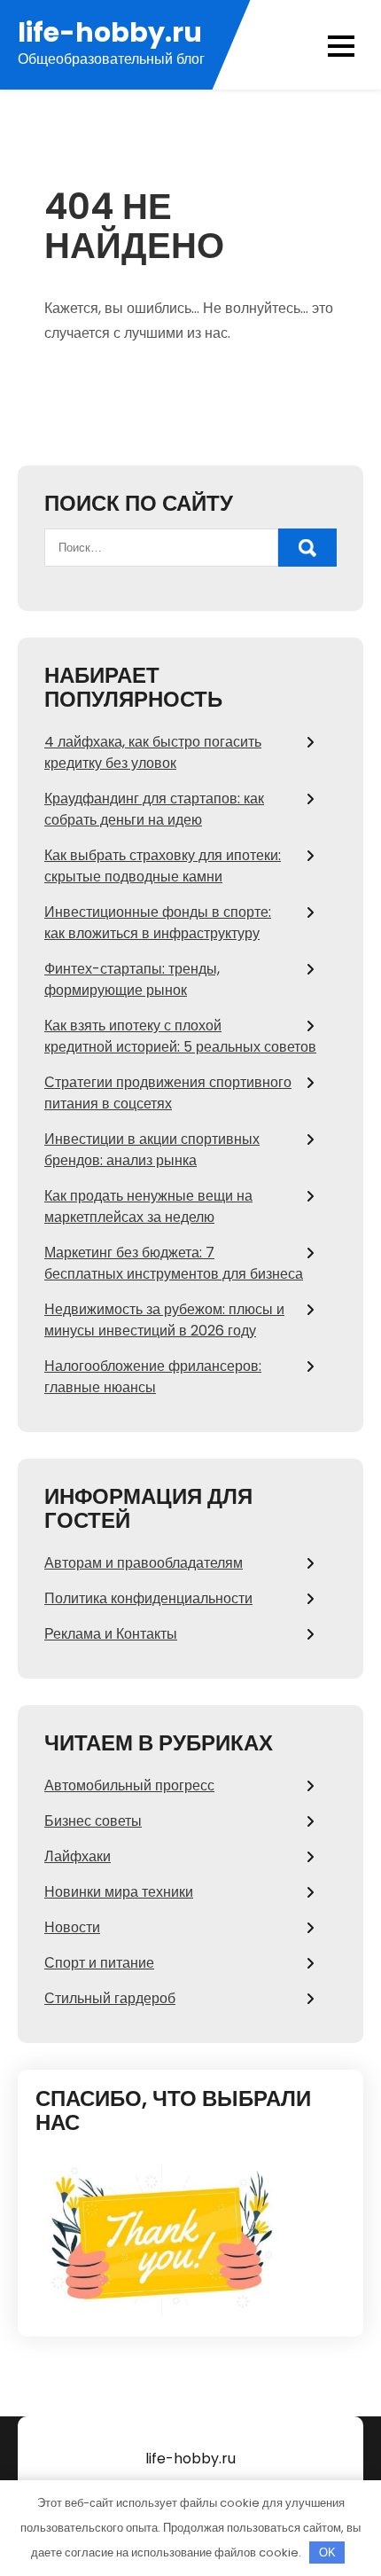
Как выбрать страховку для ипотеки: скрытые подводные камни (163, 866)
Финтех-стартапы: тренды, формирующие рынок (132, 979)
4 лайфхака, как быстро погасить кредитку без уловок (153, 752)
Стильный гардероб (110, 1998)
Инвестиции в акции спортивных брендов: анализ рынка (152, 1150)
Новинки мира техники (119, 1892)
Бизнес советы (93, 1821)
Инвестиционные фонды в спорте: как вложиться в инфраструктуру (158, 923)
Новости (72, 1927)
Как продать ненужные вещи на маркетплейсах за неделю (148, 1206)
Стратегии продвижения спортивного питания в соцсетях (168, 1093)
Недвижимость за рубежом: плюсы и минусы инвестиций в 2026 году (164, 1320)
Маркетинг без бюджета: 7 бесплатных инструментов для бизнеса (174, 1263)
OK (327, 2553)
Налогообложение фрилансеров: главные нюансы (153, 1377)
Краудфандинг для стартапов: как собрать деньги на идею (154, 809)
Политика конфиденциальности (148, 1598)
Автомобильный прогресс (129, 1785)
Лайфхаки (78, 1856)
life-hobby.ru (110, 32)
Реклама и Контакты (111, 1634)
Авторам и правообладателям (144, 1563)
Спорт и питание (99, 1963)
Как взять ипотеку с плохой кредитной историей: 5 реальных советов (180, 1036)
